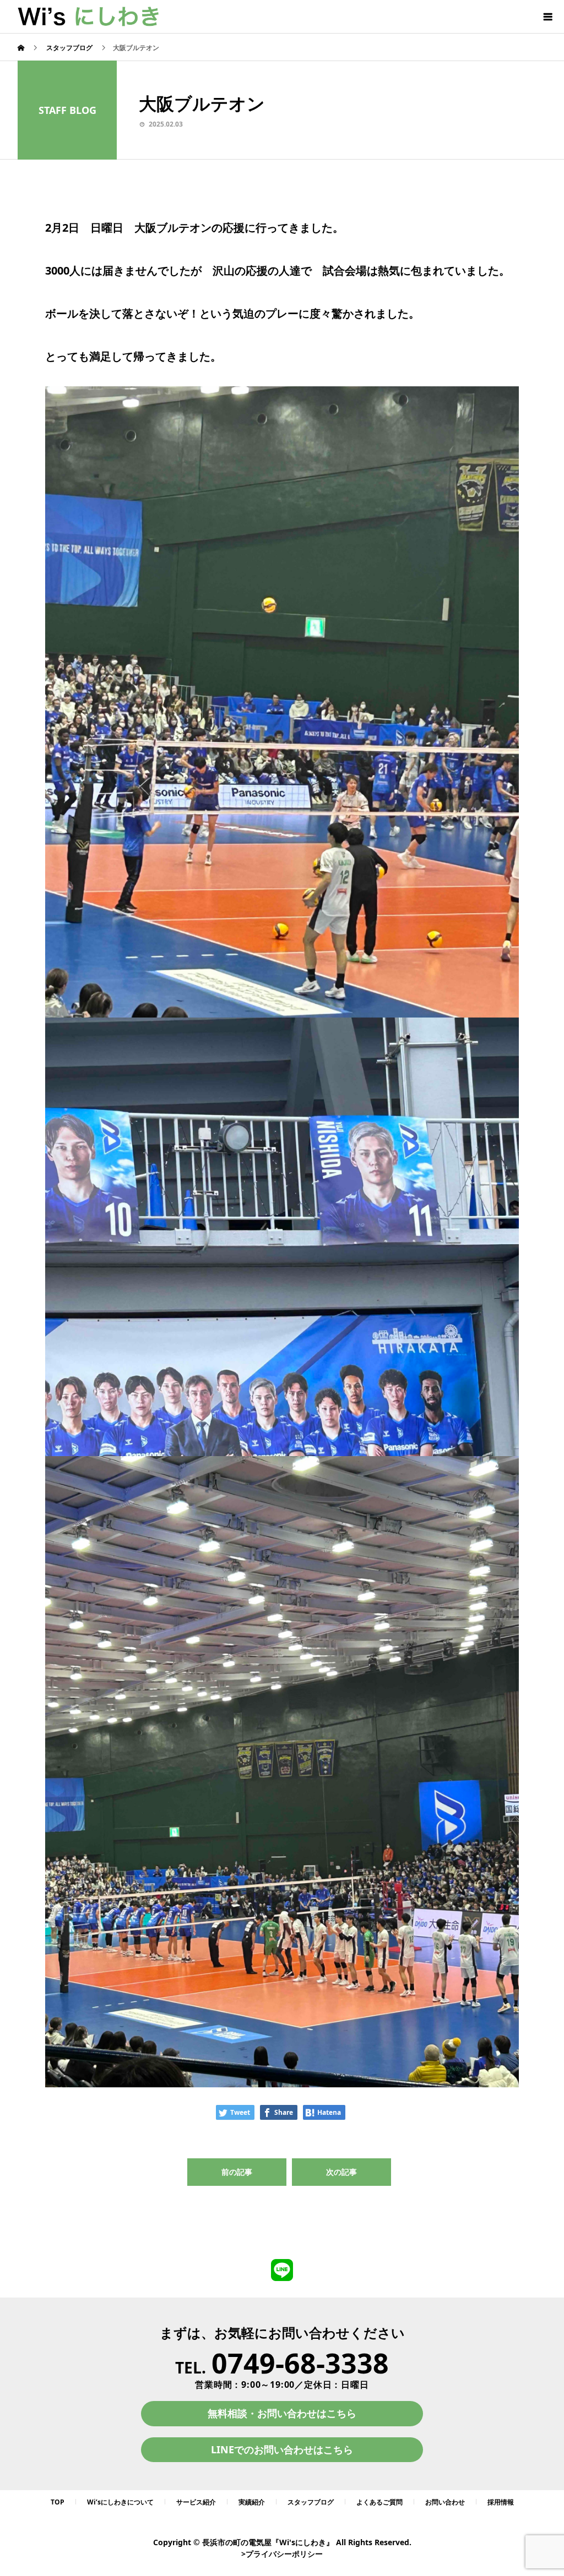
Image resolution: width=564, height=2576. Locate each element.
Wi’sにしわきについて (120, 2502)
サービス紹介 (196, 2502)
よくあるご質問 (379, 2502)
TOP (58, 2502)
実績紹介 (252, 2502)
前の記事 (237, 2172)
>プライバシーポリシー (282, 2554)
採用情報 (501, 2502)
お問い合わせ (445, 2502)
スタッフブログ (311, 2502)
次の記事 (341, 2172)
